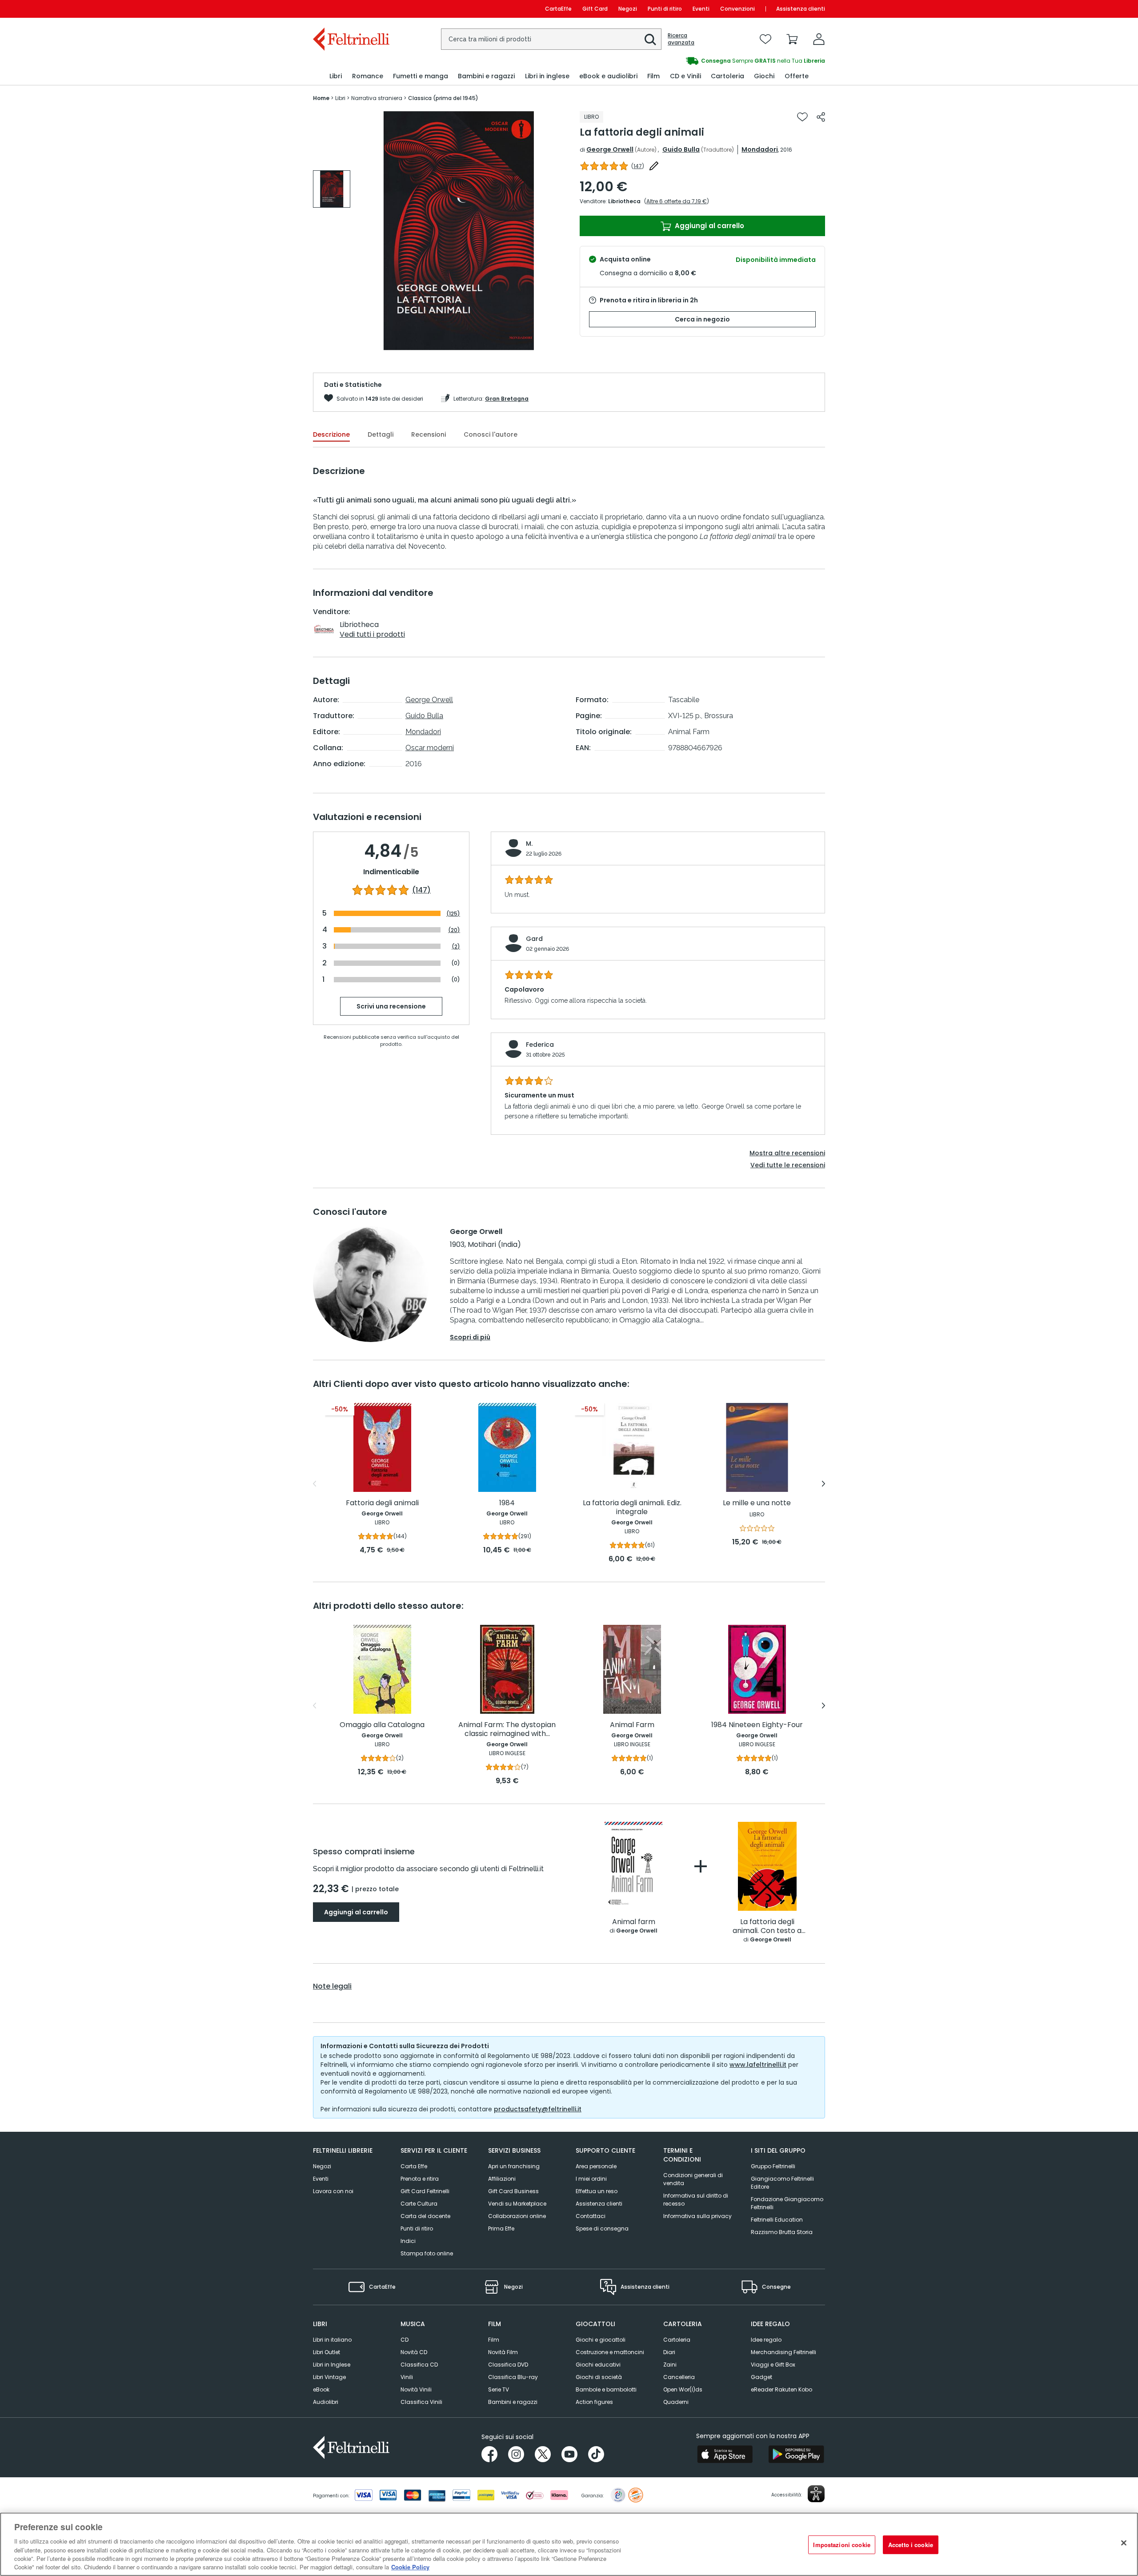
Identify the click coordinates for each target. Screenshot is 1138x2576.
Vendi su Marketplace (517, 2204)
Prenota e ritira (420, 2179)
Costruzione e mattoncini (610, 2352)
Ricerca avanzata (681, 39)
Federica (540, 1045)
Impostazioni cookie (841, 2545)
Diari (669, 2352)
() (638, 166)
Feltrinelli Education (777, 2220)
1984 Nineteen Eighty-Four (757, 1725)
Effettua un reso (597, 2191)
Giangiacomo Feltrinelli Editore (782, 2183)
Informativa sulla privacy (697, 2216)
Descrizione (331, 434)
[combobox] (551, 39)
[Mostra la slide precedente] (315, 1484)
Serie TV (499, 2389)
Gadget (761, 2377)
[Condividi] (821, 117)
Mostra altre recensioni (787, 1153)
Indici (408, 2241)
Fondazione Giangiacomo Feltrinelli (787, 2203)
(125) (453, 914)
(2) (456, 946)
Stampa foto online (427, 2253)
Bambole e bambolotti (606, 2389)
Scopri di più (470, 1337)
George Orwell (610, 149)
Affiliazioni (502, 2179)
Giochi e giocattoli (601, 2340)
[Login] (819, 39)
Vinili (407, 2377)
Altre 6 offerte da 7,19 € (677, 201)
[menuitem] (336, 76)
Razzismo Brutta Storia (782, 2232)
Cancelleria (679, 2377)
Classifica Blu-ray (513, 2377)
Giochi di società (599, 2377)
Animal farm (634, 1922)
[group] (697, 61)
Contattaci (591, 2216)
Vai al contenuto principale (351, 9)
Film (494, 2340)
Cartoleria (677, 2340)
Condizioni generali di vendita (693, 2179)
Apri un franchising (514, 2166)
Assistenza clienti (801, 9)
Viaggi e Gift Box (773, 2365)
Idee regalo (766, 2340)
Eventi (701, 9)
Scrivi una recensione (391, 1006)
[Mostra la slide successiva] (823, 1484)
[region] (569, 2544)
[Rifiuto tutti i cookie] (1124, 2543)
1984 (507, 1503)
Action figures (594, 2402)
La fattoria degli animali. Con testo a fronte (767, 1927)
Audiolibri (326, 2402)
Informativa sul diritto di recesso (696, 2200)
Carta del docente (425, 2216)
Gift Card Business (513, 2191)
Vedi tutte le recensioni (788, 1165)
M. (529, 844)
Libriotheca (624, 201)
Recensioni (429, 434)
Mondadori (760, 149)
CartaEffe (558, 9)
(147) (421, 890)
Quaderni (676, 2402)
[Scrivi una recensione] (654, 166)
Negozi (628, 9)
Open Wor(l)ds (683, 2389)
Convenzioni (737, 9)
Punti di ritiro (665, 9)
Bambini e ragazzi (513, 2402)
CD (405, 2340)
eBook (321, 2389)
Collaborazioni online (517, 2216)
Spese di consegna (602, 2228)
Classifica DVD (508, 2365)
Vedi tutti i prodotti (372, 634)
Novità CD (414, 2352)
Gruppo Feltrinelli (773, 2166)
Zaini (670, 2365)
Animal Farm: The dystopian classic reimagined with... (507, 1730)
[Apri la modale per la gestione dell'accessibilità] (816, 2494)
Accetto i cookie (911, 2545)
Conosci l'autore (491, 434)
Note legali (332, 1986)
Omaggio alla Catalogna (382, 1725)
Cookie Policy (410, 2567)
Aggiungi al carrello (709, 226)
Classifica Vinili (421, 2402)
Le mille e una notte (757, 1503)
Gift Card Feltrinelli (425, 2191)
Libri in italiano (332, 2340)
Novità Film (503, 2352)
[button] (650, 40)
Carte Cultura (419, 2204)
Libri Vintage (329, 2377)
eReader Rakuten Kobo (781, 2389)
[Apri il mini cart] (792, 39)
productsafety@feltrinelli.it (538, 2109)
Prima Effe (501, 2228)
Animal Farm (632, 1725)
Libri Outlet (327, 2352)
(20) (454, 930)
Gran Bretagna (507, 399)
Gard (534, 939)
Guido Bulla (681, 149)
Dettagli (381, 434)
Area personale (596, 2166)
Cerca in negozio (702, 319)
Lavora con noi (333, 2191)
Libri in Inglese (332, 2365)
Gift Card (595, 9)
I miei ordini (591, 2179)
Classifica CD (419, 2365)
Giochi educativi (598, 2365)
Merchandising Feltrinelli (783, 2352)
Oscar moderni (430, 748)
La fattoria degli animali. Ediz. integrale (632, 1508)
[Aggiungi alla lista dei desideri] (802, 117)
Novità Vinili (416, 2389)
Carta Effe (414, 2166)
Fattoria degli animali (382, 1503)
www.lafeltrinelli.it (758, 2065)
